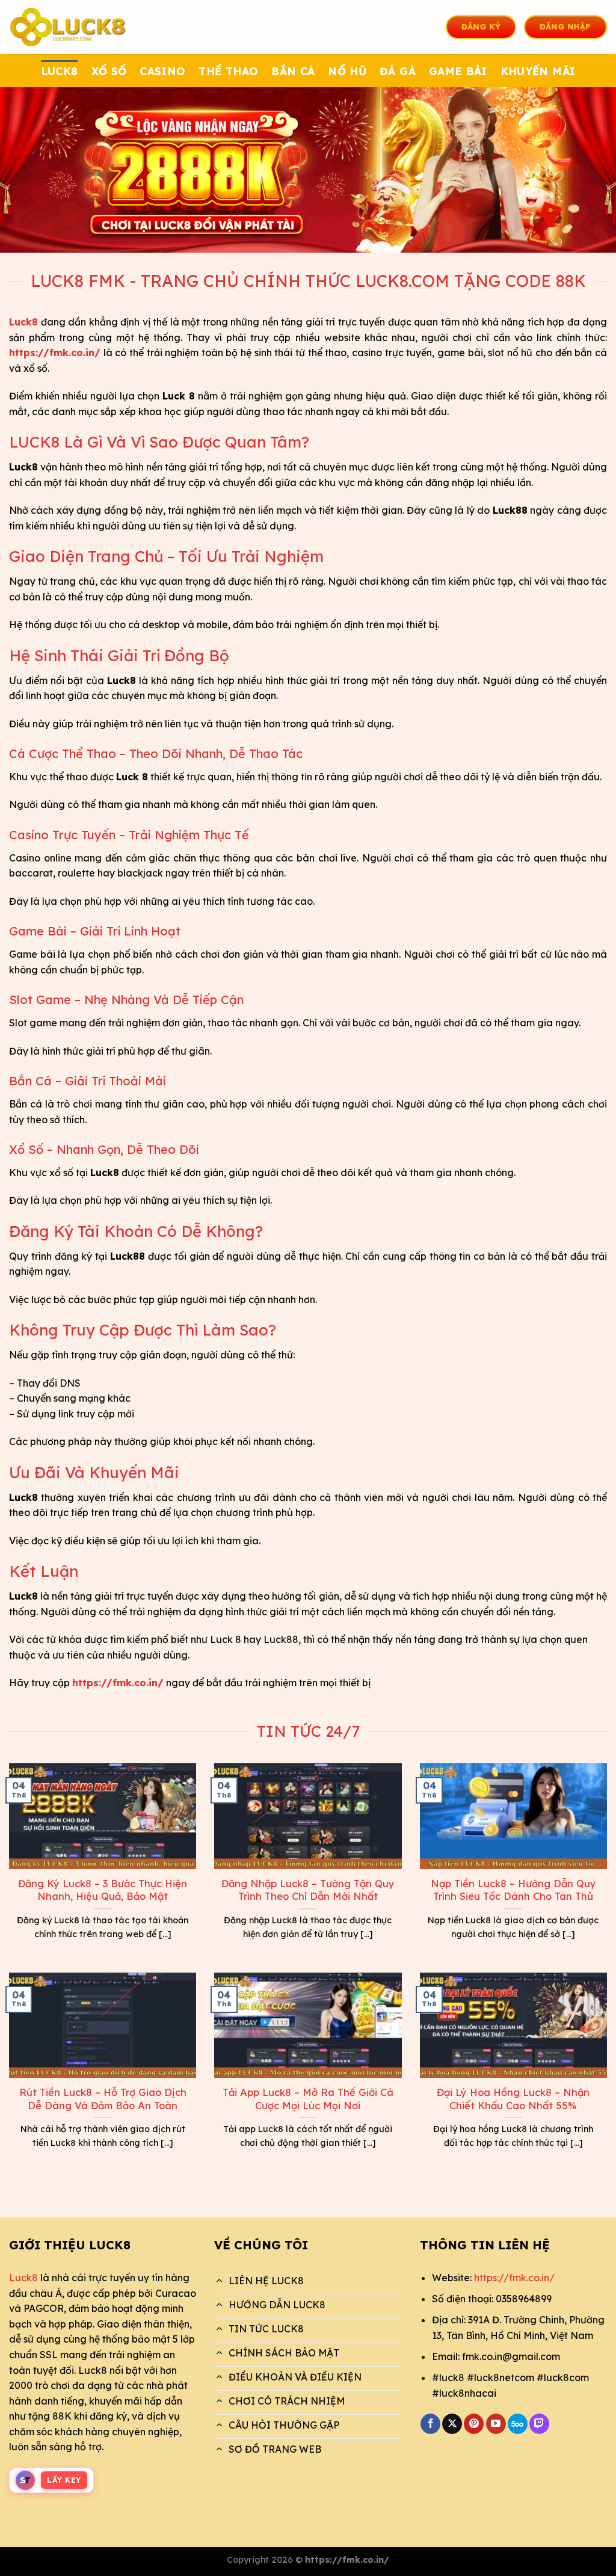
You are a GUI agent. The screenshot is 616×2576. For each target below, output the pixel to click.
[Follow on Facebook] (430, 2424)
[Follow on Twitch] (539, 2424)
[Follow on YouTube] (496, 2424)
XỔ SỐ (109, 71)
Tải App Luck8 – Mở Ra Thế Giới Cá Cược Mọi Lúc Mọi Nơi (308, 2099)
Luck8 (23, 2278)
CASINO (162, 71)
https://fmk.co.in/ (514, 2278)
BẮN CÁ (293, 71)
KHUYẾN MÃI (538, 71)
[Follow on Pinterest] (474, 2424)
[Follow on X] (452, 2424)
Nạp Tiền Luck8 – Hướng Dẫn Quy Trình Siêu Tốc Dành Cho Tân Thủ (513, 1890)
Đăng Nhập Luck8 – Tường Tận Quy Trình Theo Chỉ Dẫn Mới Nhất (308, 1890)
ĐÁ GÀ (398, 71)
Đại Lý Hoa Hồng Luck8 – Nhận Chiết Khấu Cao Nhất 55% (513, 2099)
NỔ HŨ (347, 71)
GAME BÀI (458, 71)
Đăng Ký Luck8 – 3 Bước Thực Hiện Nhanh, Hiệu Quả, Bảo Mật (103, 1890)
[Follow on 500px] (518, 2424)
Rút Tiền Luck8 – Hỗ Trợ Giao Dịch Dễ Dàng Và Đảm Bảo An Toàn (103, 2099)
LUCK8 (60, 71)
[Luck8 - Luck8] (69, 27)
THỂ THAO (228, 71)
